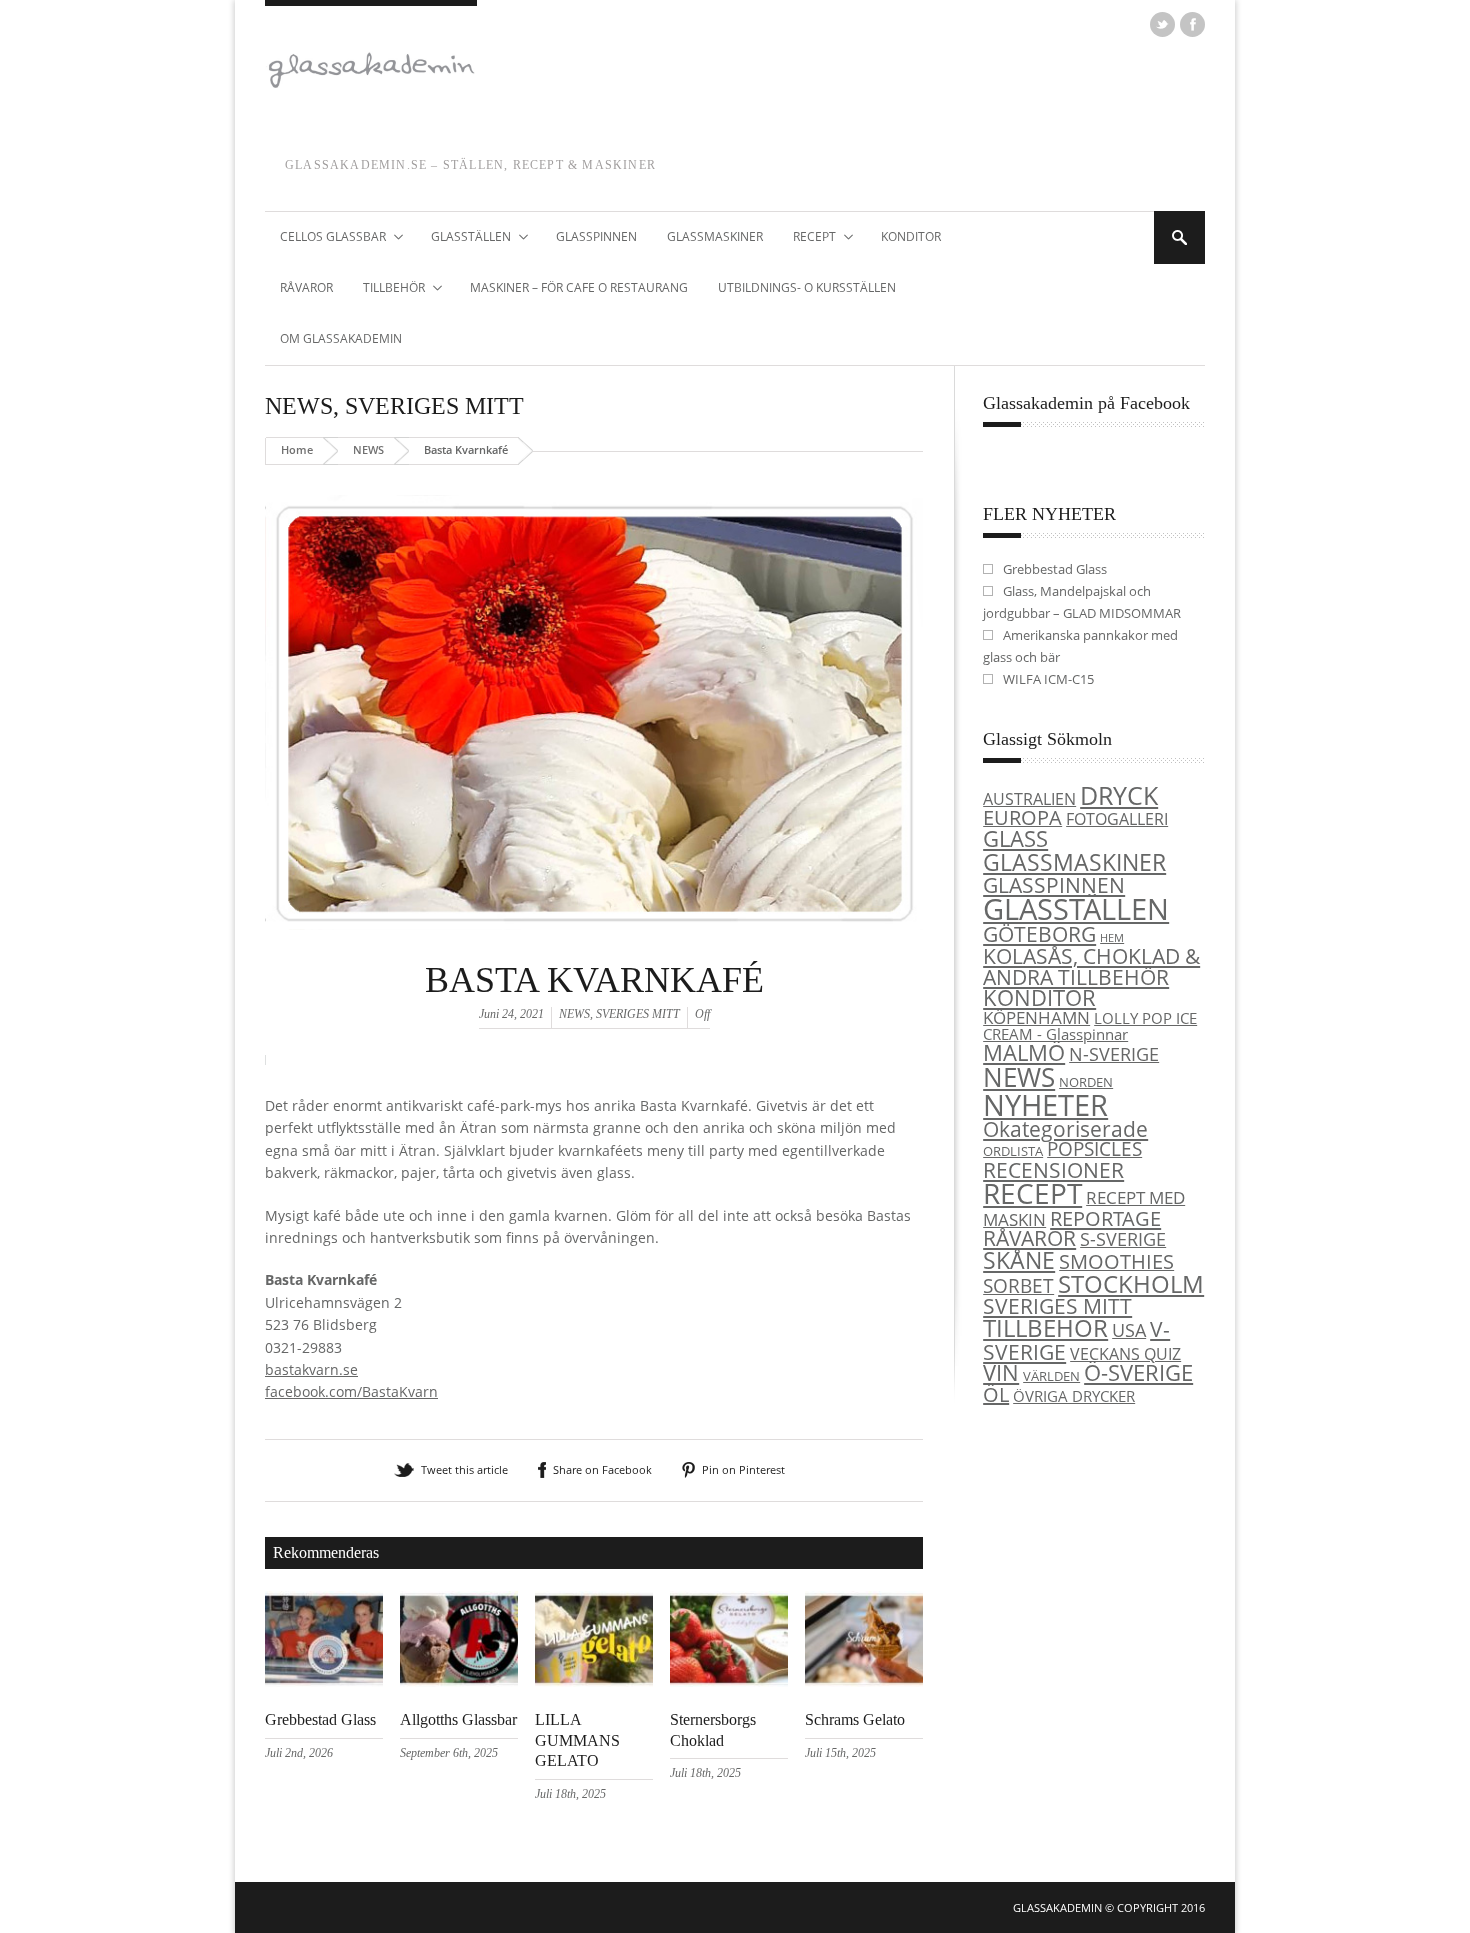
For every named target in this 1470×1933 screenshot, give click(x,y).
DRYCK (1119, 795)
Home (297, 449)
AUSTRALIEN (1029, 799)
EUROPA (1022, 817)
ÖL (996, 1394)
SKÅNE (1019, 1260)
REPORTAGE (1105, 1218)
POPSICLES (1094, 1149)
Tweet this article (464, 1469)
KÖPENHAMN (1036, 1017)
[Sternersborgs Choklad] (729, 1681)
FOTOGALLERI (1117, 819)
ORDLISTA (1013, 1151)
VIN (1001, 1372)
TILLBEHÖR (386, 289)
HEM (1112, 938)
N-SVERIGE (1114, 1053)
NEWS (299, 406)
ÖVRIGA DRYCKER (1074, 1396)
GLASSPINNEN (596, 236)
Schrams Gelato (855, 1719)
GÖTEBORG (1039, 934)
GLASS (1015, 838)
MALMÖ (1024, 1052)
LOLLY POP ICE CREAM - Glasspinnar (1090, 1026)
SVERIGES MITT (434, 406)
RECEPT (807, 238)
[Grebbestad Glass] (324, 1681)
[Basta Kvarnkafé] (594, 954)
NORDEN (1086, 1082)
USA (1129, 1329)
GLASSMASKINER (715, 236)
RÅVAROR (306, 287)
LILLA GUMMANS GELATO (577, 1740)
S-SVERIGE (1123, 1238)
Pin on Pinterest (743, 1469)
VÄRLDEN (1051, 1376)
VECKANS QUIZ (1125, 1354)
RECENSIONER (1053, 1169)
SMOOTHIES (1116, 1261)
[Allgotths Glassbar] (459, 1681)
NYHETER (1045, 1104)
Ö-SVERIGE (1138, 1372)
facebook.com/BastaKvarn (351, 1391)
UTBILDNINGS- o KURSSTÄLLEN (807, 287)
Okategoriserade (1065, 1129)
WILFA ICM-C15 (1048, 679)
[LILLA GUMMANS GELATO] (594, 1681)
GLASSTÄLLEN (463, 238)
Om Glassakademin (341, 338)
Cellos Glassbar (325, 238)
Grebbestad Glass (320, 1719)
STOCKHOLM (1131, 1283)
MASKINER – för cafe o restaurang (579, 287)
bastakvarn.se (311, 1369)
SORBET (1018, 1285)
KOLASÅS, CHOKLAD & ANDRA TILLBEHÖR (1091, 966)
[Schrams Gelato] (864, 1681)
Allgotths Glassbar (458, 1719)
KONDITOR (911, 236)
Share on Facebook (602, 1469)
